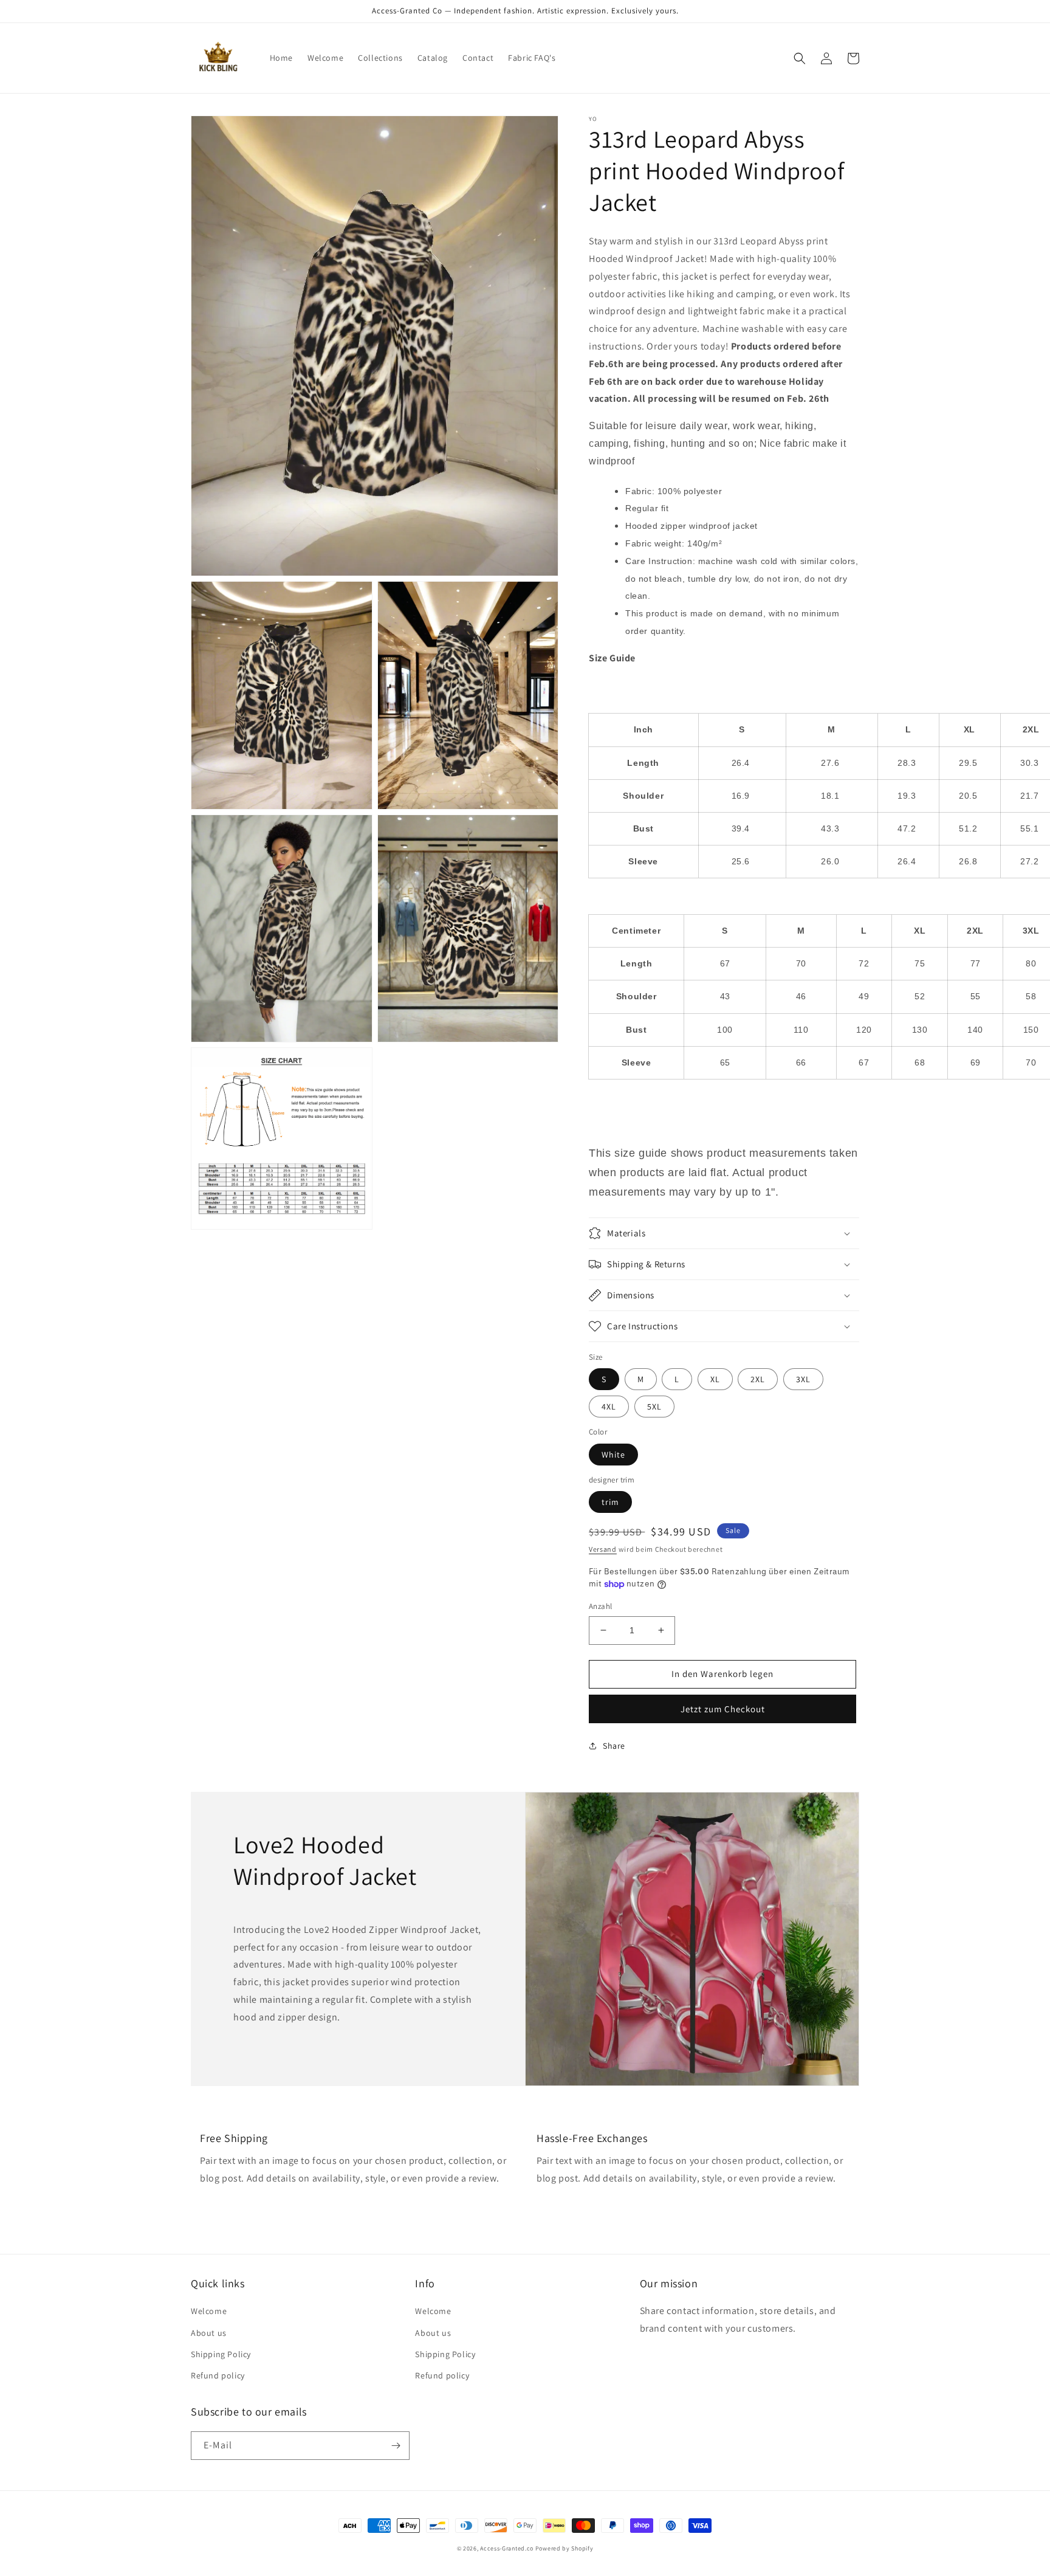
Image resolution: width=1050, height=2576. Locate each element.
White (613, 1455)
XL (715, 1379)
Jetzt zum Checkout (723, 1709)
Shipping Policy (221, 2354)
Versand (603, 1549)
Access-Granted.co (507, 2548)
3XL (803, 1379)
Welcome (209, 2311)
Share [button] (614, 1746)
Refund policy (218, 2375)
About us (209, 2333)
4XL (609, 1407)
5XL (654, 1407)
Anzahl (600, 1606)
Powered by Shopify (564, 2548)
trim (610, 1502)
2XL (758, 1379)
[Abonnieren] (396, 2446)
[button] (800, 58)
